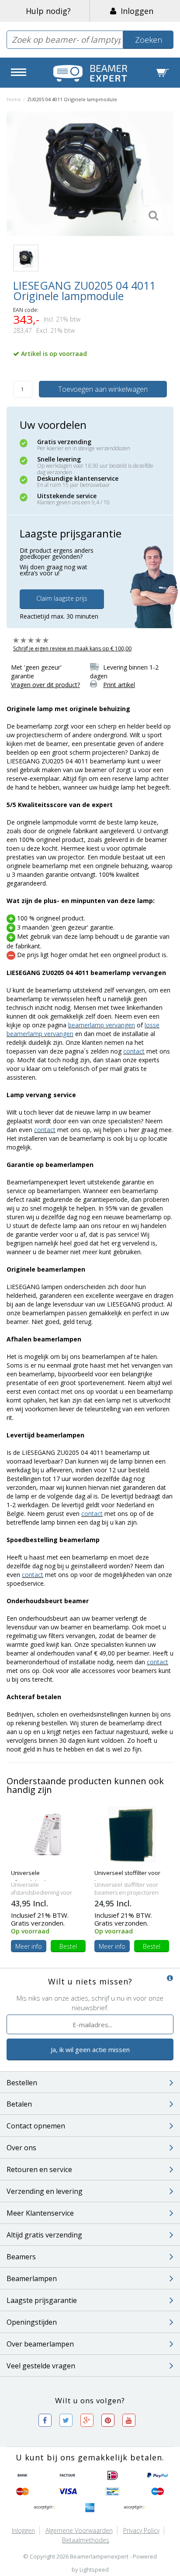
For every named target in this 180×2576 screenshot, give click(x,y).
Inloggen (135, 11)
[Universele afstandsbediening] (48, 1834)
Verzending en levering (45, 2191)
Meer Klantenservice (40, 2213)
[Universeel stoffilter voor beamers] (132, 1834)
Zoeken (149, 40)
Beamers (21, 2257)
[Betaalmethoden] (23, 2476)
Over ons (21, 2148)
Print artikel (119, 685)
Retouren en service (39, 2169)
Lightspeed (94, 2569)
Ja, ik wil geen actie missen (90, 2049)
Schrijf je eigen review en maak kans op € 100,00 (72, 648)
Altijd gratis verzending (44, 2235)
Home (14, 99)
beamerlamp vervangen (102, 1025)
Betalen (19, 2104)
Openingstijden (32, 2322)
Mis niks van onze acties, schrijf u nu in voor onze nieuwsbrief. (90, 2003)
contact (134, 1051)
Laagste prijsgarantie (42, 2300)
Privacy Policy (141, 2530)
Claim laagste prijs (62, 598)
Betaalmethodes (86, 2540)
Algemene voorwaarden (79, 2530)
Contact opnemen (36, 2126)
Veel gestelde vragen (41, 2366)
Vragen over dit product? (45, 685)
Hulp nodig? (48, 11)
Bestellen (22, 2083)
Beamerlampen (32, 2278)
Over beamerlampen (40, 2344)
